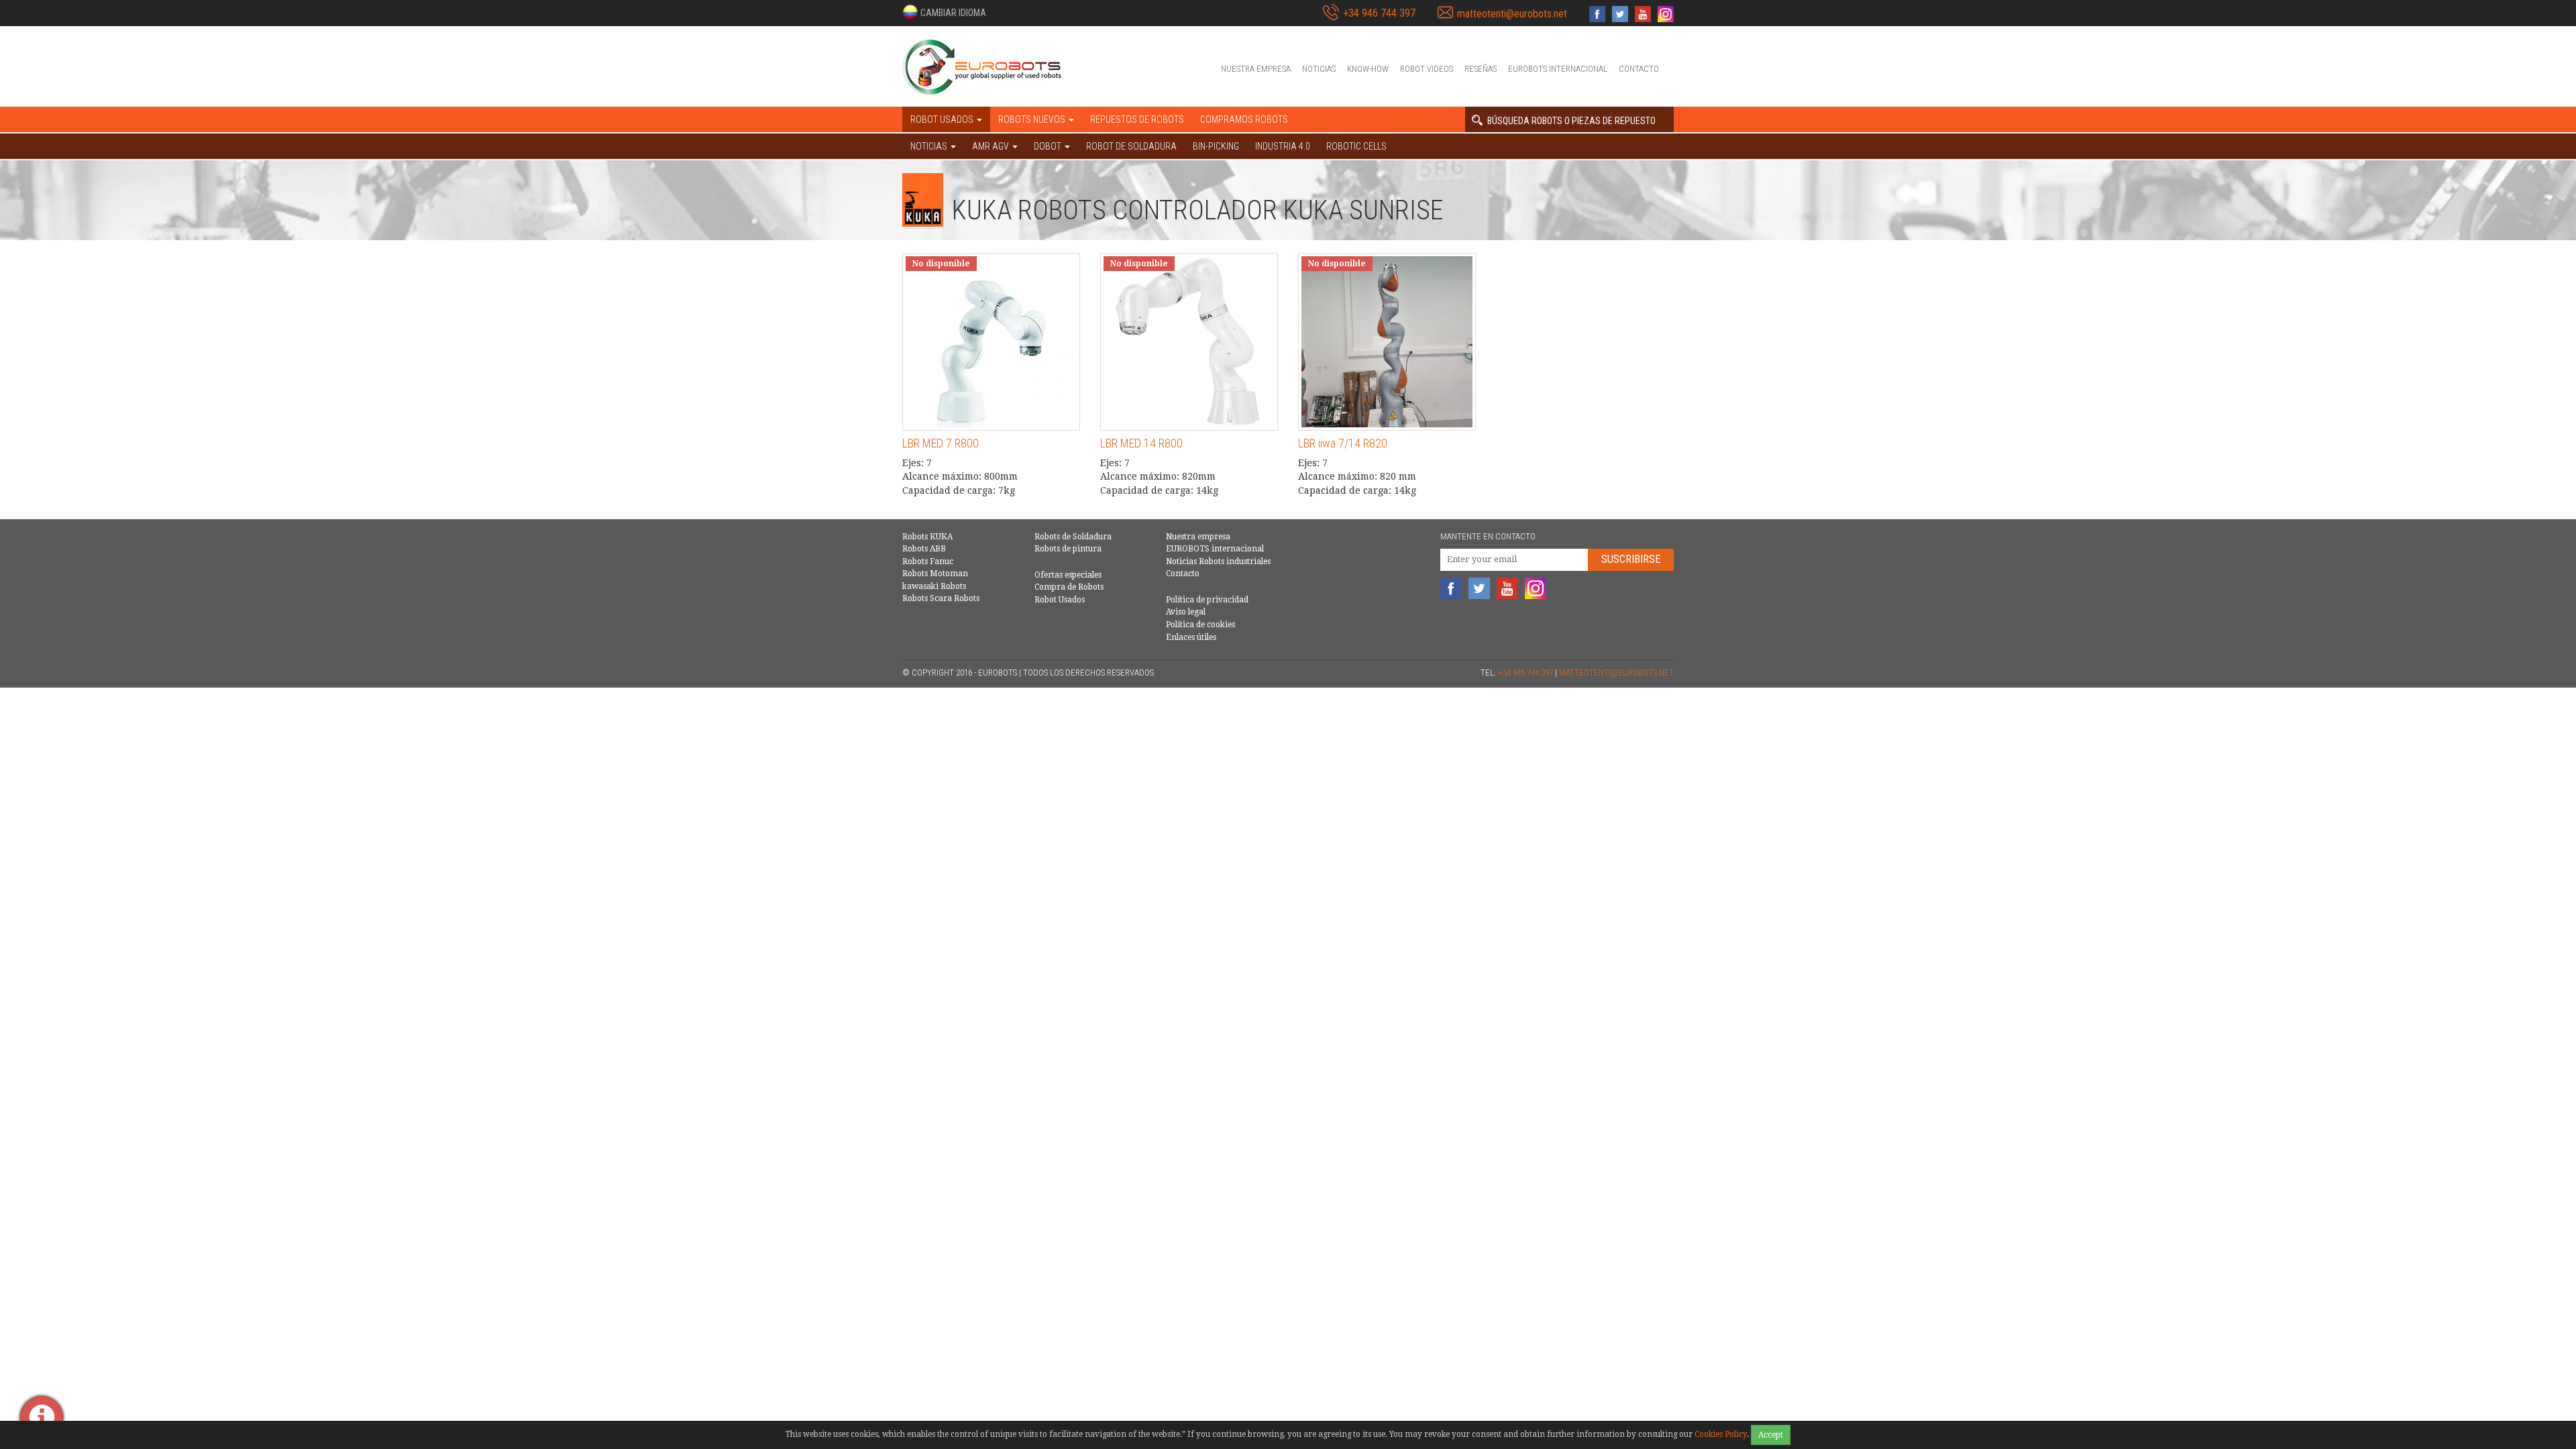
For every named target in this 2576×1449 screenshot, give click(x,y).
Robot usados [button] (943, 119)
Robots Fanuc (928, 561)
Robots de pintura (1068, 549)
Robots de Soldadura (1073, 537)
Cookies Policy (1721, 1434)
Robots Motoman (935, 574)
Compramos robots (1244, 119)
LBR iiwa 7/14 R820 (1343, 443)
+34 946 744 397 (1379, 13)
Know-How (1368, 69)
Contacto (1639, 69)
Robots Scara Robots (941, 598)
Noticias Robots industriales (1218, 561)
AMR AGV (991, 146)
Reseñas (1481, 69)
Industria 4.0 (1283, 146)
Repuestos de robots (1137, 119)
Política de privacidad (1207, 600)
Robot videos (1427, 69)
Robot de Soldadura (1131, 146)
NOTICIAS (930, 146)
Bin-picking (1216, 146)
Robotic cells (1356, 146)
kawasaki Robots (934, 586)
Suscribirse (1631, 559)
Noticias (1319, 69)
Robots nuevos (1033, 119)
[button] (944, 12)
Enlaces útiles (1191, 637)
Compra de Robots (1069, 587)
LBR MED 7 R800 (941, 443)
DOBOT (1049, 146)
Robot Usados (1060, 600)
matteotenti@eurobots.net (1512, 14)
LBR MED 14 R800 (1141, 443)
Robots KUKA (927, 537)
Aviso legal (1186, 612)
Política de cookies (1200, 625)
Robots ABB (924, 549)
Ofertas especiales (1068, 575)
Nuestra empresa (1256, 69)
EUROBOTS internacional (1558, 69)
